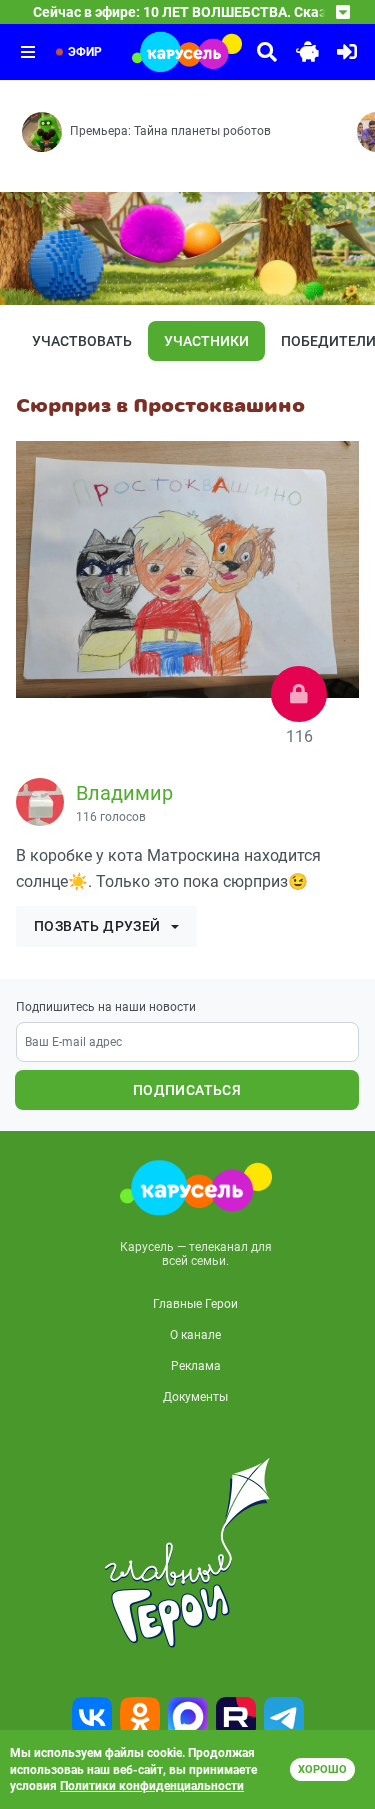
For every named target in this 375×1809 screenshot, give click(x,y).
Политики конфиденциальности (152, 1786)
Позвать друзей (97, 926)
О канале (195, 1335)
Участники (206, 341)
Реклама (196, 1366)
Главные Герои (195, 1304)
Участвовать (82, 341)
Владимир (124, 793)
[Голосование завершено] (299, 694)
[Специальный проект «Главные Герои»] (187, 1553)
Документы (195, 1397)
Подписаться (187, 1090)
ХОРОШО (322, 1769)
